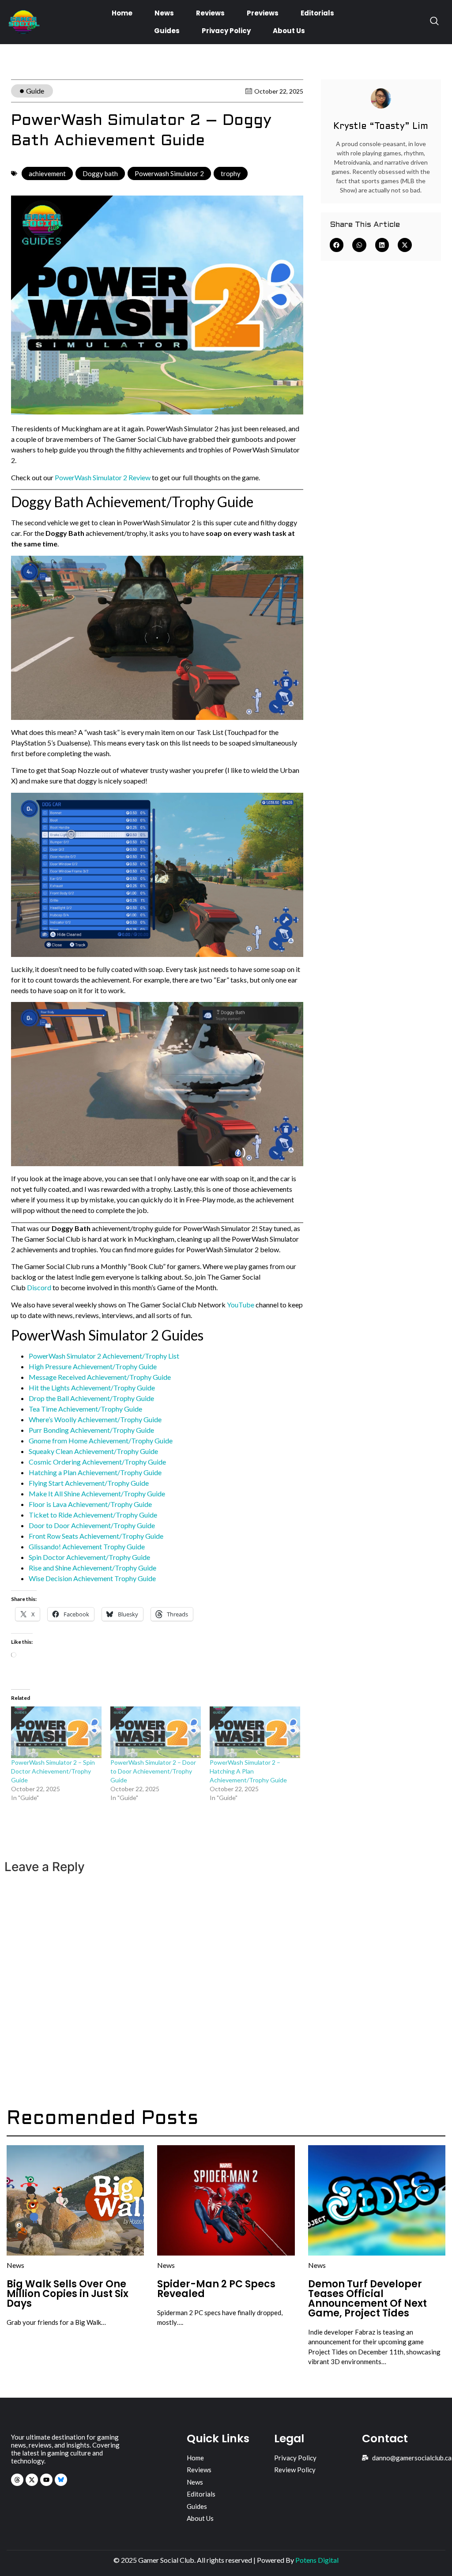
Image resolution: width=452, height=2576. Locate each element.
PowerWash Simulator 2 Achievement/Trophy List (104, 1356)
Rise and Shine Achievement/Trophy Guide (92, 1568)
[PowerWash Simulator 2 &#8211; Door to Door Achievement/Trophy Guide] (156, 1732)
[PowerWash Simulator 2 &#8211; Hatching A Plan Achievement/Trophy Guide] (255, 1732)
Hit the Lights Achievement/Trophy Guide (92, 1388)
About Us (289, 31)
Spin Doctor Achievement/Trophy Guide (89, 1557)
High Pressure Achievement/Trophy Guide (93, 1366)
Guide (35, 91)
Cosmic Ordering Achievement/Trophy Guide (97, 1462)
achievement (47, 173)
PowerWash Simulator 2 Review (103, 477)
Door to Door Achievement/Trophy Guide (92, 1525)
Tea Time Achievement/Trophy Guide (85, 1409)
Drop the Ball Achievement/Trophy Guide (91, 1398)
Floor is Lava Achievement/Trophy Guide (90, 1504)
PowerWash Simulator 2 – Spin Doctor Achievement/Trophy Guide (53, 1771)
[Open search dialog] (434, 22)
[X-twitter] (32, 2480)
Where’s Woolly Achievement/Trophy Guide (95, 1419)
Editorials (317, 13)
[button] (337, 245)
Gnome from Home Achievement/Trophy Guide (101, 1441)
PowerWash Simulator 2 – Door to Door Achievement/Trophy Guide (153, 1771)
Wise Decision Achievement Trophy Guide (92, 1578)
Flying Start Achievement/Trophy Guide (89, 1483)
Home (122, 13)
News (164, 13)
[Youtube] (46, 2480)
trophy (231, 173)
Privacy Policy (226, 31)
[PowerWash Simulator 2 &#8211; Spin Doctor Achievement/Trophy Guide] (56, 1732)
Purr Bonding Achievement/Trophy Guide (91, 1430)
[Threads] (17, 2480)
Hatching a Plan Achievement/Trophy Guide (95, 1472)
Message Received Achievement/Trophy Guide (100, 1377)
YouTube (241, 1305)
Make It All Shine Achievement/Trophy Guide (97, 1493)
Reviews (210, 13)
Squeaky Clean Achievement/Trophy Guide (93, 1451)
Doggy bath (100, 173)
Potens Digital (317, 2560)
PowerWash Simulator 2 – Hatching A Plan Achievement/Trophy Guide (248, 1771)
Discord (39, 1287)
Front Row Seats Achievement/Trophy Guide (96, 1536)
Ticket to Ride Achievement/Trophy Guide (93, 1515)
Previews (263, 13)
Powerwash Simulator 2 (169, 173)
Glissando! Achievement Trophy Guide (87, 1546)
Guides (167, 31)
